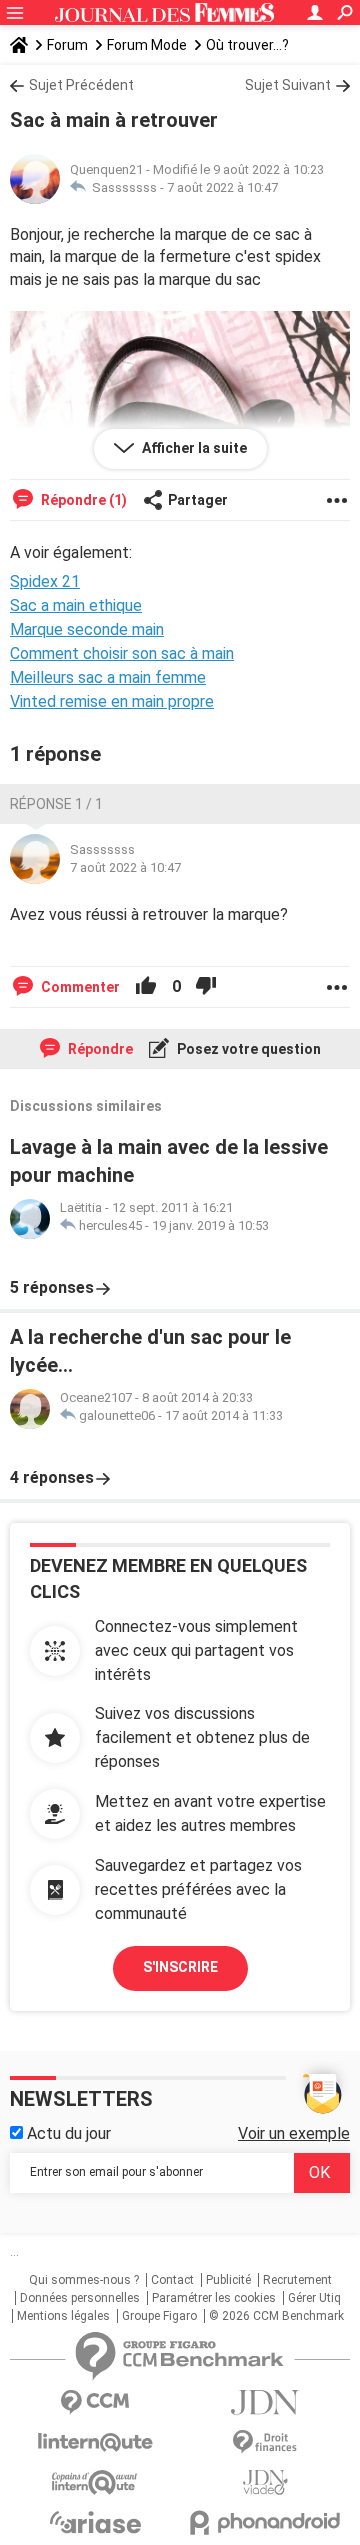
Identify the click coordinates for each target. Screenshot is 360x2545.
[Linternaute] (95, 2442)
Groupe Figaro (159, 2316)
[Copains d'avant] (95, 2482)
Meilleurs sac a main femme (108, 677)
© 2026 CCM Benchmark (276, 2316)
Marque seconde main (87, 629)
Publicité (228, 2280)
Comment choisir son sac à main (122, 653)
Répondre (99, 1049)
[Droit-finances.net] (265, 2442)
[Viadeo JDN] (265, 2482)
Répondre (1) (82, 500)
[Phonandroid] (265, 2522)
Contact (172, 2280)
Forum (67, 45)
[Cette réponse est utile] (146, 987)
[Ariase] (95, 2522)
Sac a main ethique (76, 605)
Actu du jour (67, 2133)
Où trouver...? (247, 45)
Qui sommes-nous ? (84, 2280)
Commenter (79, 987)
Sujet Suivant (288, 85)
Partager (198, 500)
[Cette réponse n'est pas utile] (206, 987)
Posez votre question (247, 1049)
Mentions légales (63, 2316)
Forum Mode (147, 45)
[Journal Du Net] (265, 2402)
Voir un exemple (294, 2133)
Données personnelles (80, 2298)
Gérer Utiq (314, 2298)
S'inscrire (180, 1967)
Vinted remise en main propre (112, 701)
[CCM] (95, 2402)
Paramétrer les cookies (214, 2298)
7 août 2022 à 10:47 (222, 187)
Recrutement (297, 2280)
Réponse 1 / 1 (56, 804)
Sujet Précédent (81, 85)
